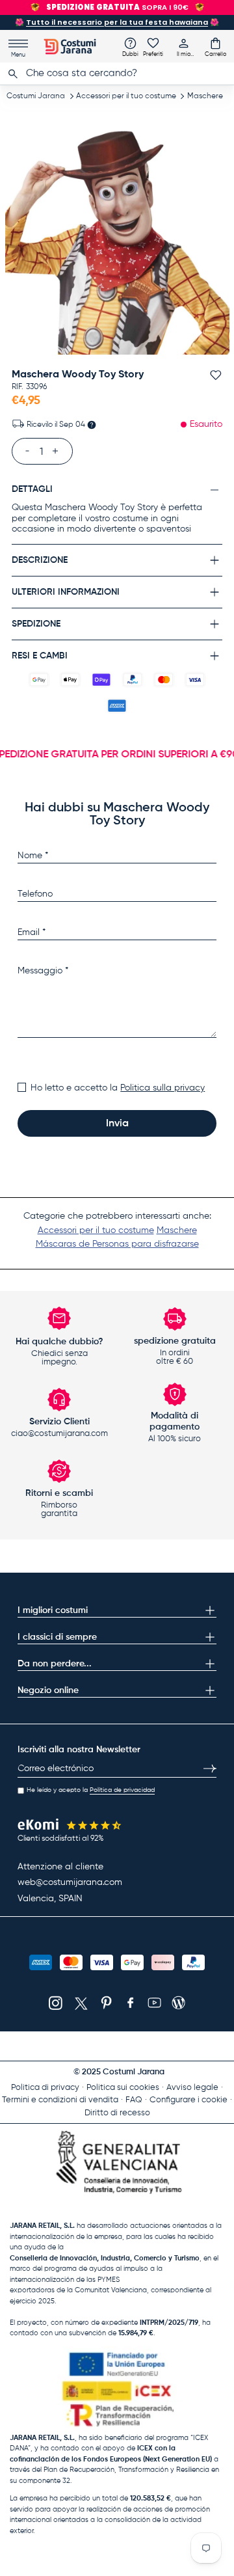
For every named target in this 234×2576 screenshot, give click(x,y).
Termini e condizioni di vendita (60, 2100)
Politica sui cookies (123, 2088)
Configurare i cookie (188, 2100)
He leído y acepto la (91, 1790)
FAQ (134, 2100)
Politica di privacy (45, 2088)
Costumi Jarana (36, 96)
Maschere (205, 96)
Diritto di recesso (117, 2113)
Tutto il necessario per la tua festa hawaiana (117, 22)
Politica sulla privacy (162, 1088)
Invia (117, 1124)
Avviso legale (192, 2088)
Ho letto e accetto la (118, 1088)
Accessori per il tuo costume (126, 96)
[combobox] (117, 74)
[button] (215, 47)
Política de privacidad (122, 1790)
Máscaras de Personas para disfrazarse (117, 1244)
